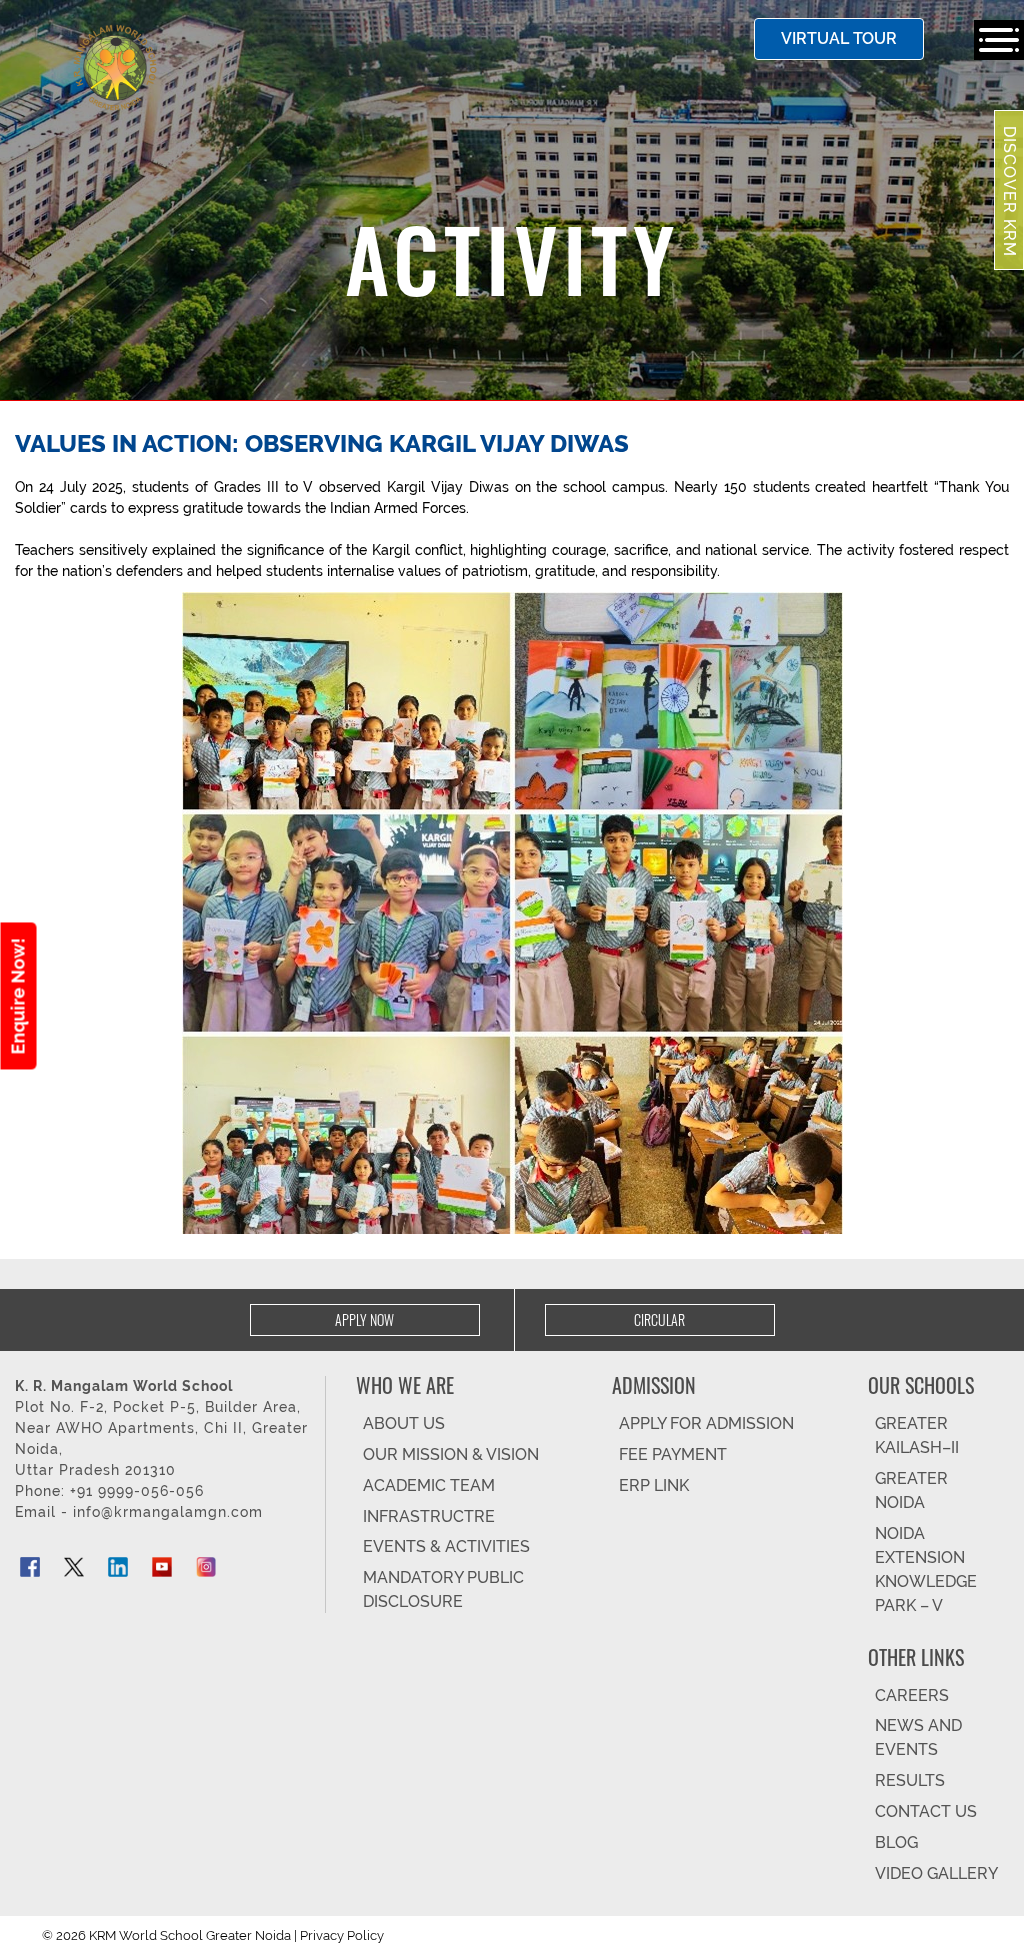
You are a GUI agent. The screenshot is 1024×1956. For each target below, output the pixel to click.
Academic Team (429, 1485)
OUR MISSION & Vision (451, 1454)
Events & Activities (446, 1546)
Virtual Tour (839, 38)
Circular (659, 1319)
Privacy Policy (342, 1935)
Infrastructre (429, 1516)
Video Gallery (936, 1873)
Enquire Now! (18, 995)
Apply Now (364, 1319)
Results (910, 1780)
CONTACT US (926, 1811)
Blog (896, 1842)
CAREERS (912, 1695)
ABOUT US (404, 1423)
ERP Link (654, 1485)
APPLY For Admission (706, 1423)
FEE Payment (673, 1454)
